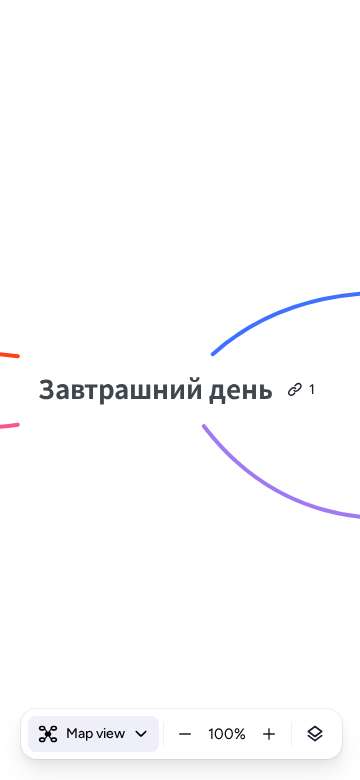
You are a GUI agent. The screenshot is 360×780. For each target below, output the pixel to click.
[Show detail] (315, 734)
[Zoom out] (185, 734)
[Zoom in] (269, 734)
